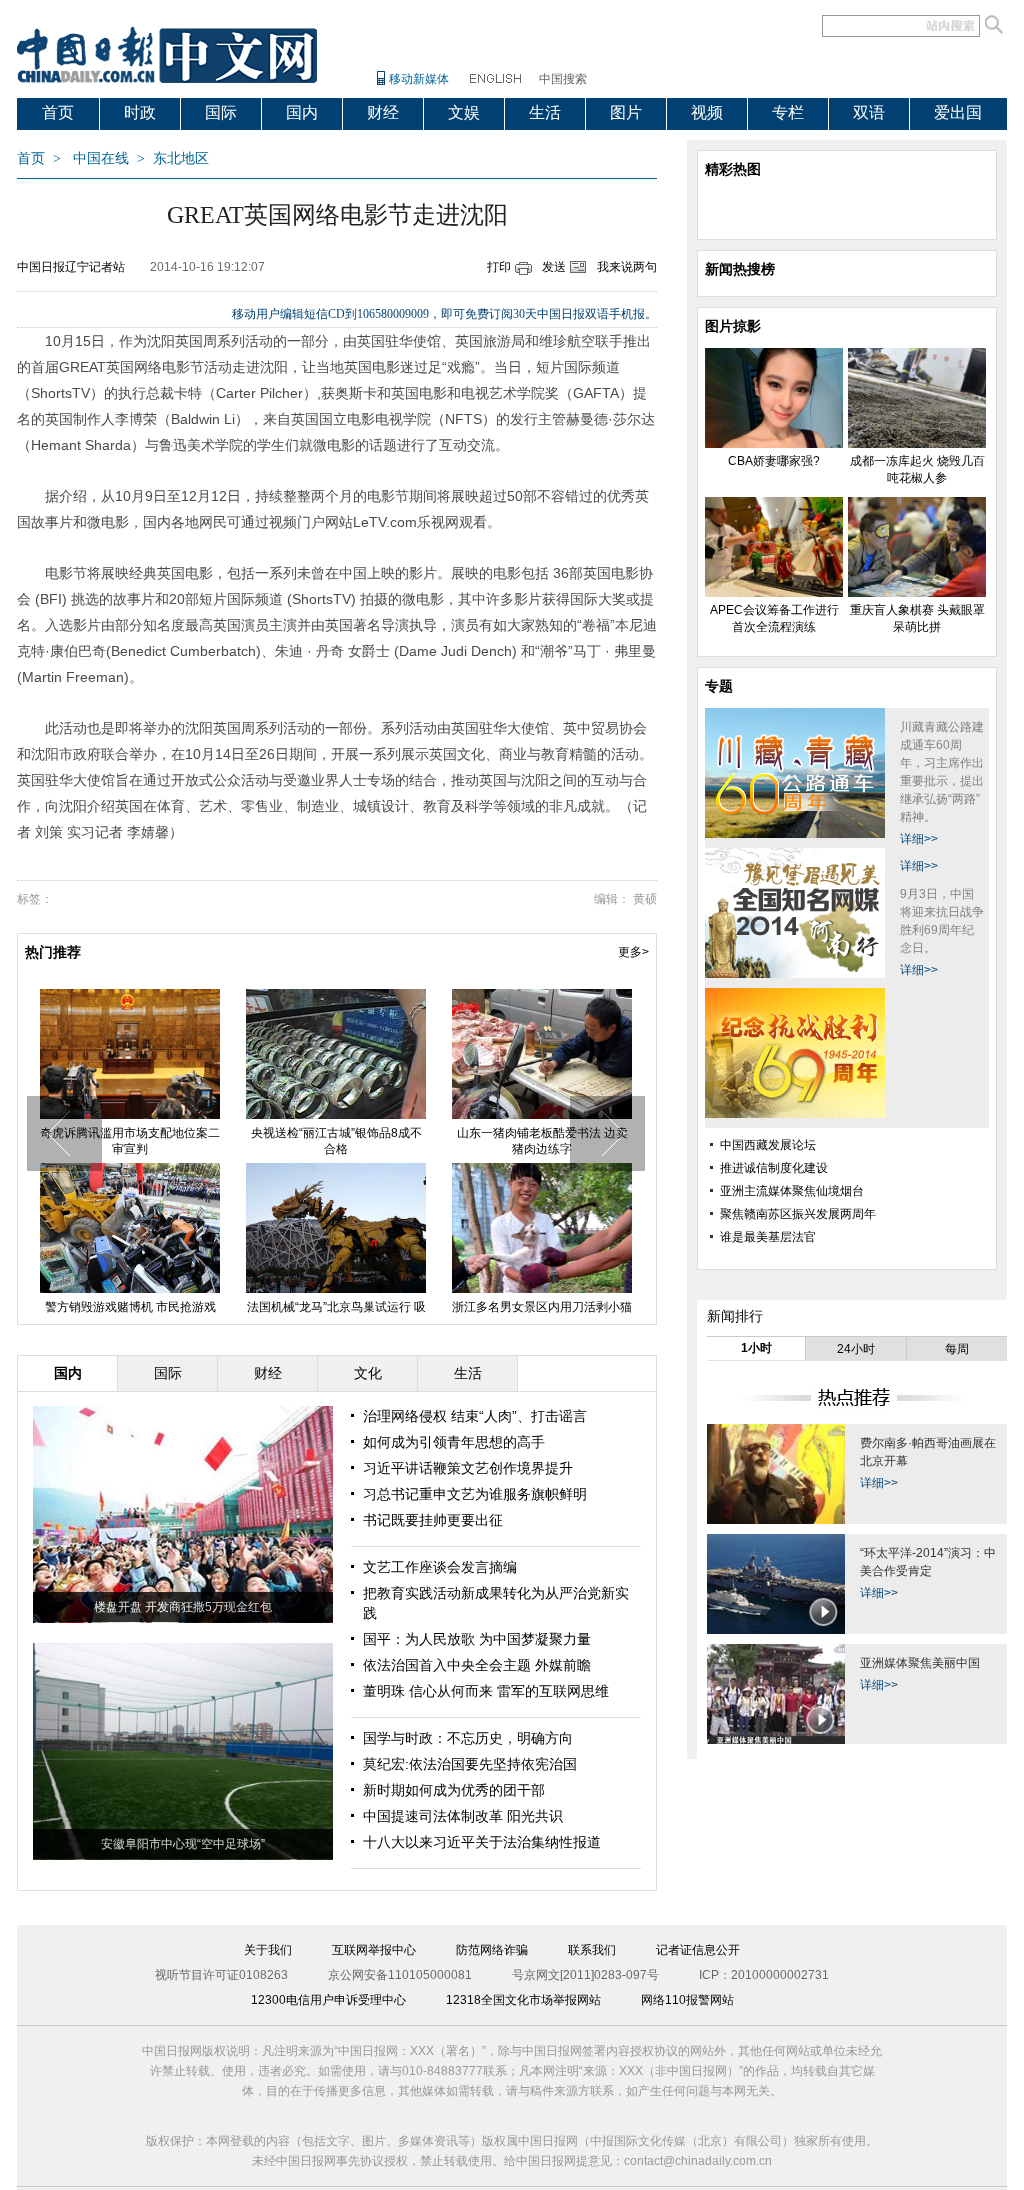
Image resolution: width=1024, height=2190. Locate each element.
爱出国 (958, 112)
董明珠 (386, 1691)
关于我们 (268, 1950)
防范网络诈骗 (492, 1950)
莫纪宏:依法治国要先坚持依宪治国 (470, 1764)
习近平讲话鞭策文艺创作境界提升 (468, 1468)
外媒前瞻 (563, 1665)
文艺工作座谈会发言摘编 (440, 1567)
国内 (302, 112)
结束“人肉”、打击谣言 (519, 1416)
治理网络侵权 (407, 1416)
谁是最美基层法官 (768, 1237)
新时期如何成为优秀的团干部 (454, 1790)
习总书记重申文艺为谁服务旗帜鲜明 (475, 1494)
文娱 (464, 112)
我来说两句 (627, 267)
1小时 (756, 1348)
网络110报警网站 (687, 2000)
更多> (633, 952)
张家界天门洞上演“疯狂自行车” (542, 1307)
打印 (499, 267)
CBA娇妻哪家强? (130, 1133)
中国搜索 (563, 79)
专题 (719, 686)
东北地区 (181, 158)
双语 (869, 112)
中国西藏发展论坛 (768, 1145)
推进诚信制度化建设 (774, 1168)
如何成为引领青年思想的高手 (454, 1442)
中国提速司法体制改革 (435, 1816)
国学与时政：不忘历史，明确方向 (468, 1738)
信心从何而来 (451, 1691)
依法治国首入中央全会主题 (449, 1665)
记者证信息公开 (698, 1950)
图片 (626, 112)
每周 (957, 1349)
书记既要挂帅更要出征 (433, 1520)
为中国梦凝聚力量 (535, 1639)
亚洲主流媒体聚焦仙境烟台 (792, 1191)
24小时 (856, 1349)
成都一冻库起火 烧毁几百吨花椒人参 (336, 1141)
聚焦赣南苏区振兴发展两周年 (798, 1214)
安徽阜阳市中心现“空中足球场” (183, 1844)
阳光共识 (535, 1816)
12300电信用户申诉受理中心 (328, 2000)
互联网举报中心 (374, 1950)
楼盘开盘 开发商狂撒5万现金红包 (183, 1607)
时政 (140, 112)
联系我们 (592, 1950)
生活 (545, 112)
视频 (707, 112)
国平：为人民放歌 (421, 1639)
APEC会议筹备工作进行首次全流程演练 (542, 1141)
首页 (58, 112)
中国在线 (101, 158)
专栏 (788, 112)
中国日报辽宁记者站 (71, 267)
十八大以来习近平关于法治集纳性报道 (482, 1842)
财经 (383, 112)
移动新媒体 (419, 79)
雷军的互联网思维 (553, 1691)
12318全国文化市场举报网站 (523, 2000)
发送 (554, 267)
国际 (221, 112)
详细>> (919, 839)
